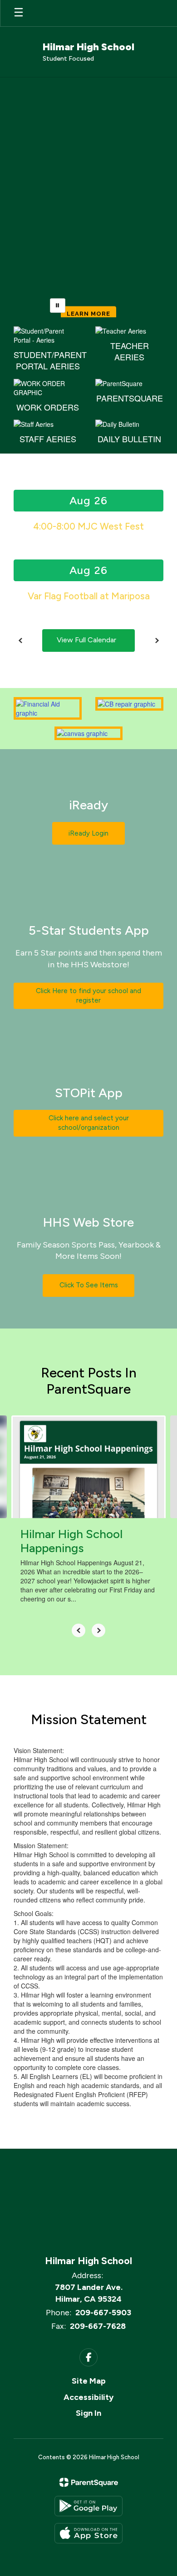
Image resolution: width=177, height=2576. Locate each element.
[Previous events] (20, 640)
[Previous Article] (79, 1630)
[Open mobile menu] (19, 13)
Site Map (89, 2381)
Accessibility (88, 2397)
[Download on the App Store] (88, 2533)
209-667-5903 (103, 2313)
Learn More (88, 295)
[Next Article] (98, 1630)
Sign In (88, 2413)
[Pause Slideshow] (58, 306)
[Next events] (157, 640)
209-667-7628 (98, 2326)
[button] (23, 210)
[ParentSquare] (89, 2482)
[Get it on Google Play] (88, 2506)
